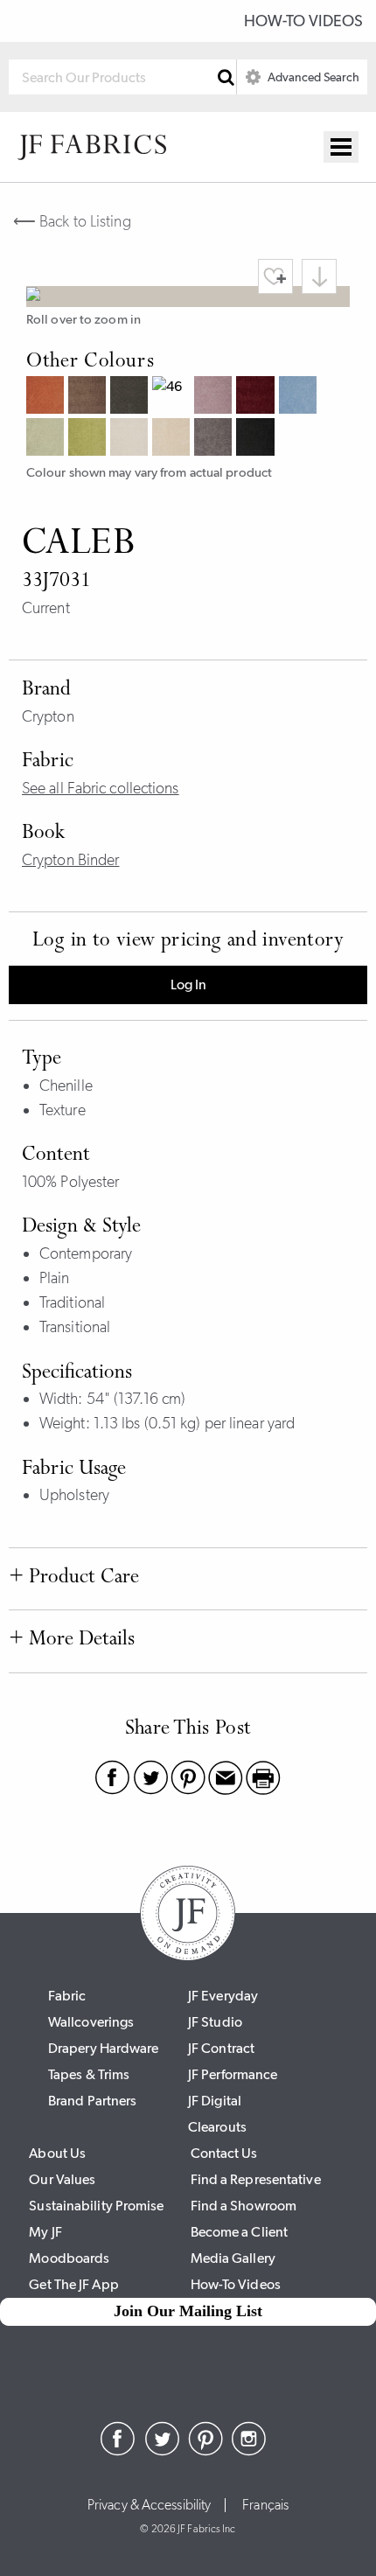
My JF (45, 2232)
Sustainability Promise (96, 2206)
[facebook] (118, 2451)
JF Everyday (223, 1996)
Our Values (62, 2179)
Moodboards (69, 2258)
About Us (57, 2153)
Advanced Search (312, 77)
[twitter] (162, 2451)
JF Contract (221, 2048)
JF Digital (215, 2101)
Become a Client (240, 2232)
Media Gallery (233, 2258)
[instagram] (249, 2451)
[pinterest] (205, 2451)
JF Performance (233, 2074)
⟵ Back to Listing (72, 221)
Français (265, 2505)
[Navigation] (341, 147)
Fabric (67, 1996)
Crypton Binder (70, 860)
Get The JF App (73, 2284)
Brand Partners (92, 2101)
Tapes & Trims (89, 2074)
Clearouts (217, 2127)
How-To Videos (303, 21)
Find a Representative (256, 2179)
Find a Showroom (244, 2206)
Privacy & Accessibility (149, 2505)
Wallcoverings (91, 2022)
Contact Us (224, 2153)
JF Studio (215, 2022)
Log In (188, 984)
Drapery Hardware (104, 2048)
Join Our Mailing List (188, 2311)
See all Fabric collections (101, 788)
